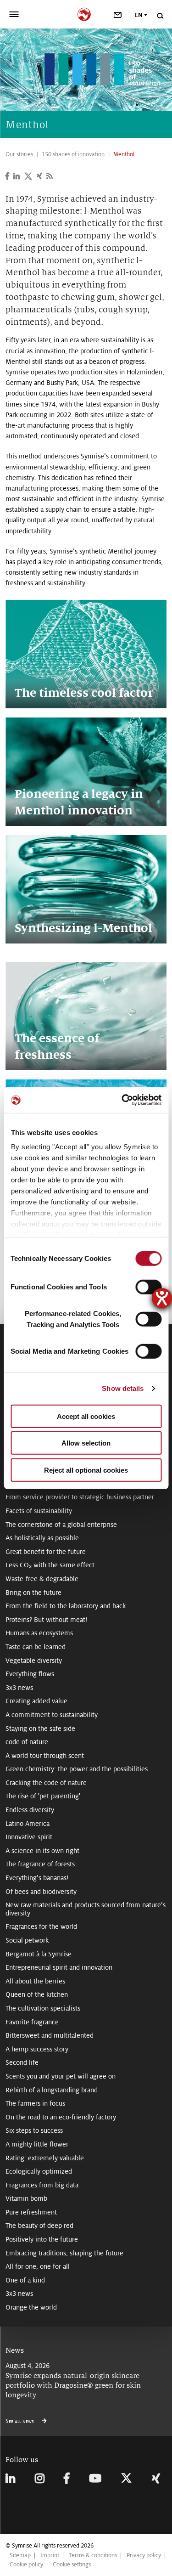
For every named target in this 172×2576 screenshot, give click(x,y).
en (139, 15)
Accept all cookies (86, 1416)
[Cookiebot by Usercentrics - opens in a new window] (122, 1100)
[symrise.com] (86, 13)
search (160, 16)
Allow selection (86, 1443)
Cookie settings (72, 2565)
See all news (20, 2421)
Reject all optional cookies (86, 1470)
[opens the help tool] (162, 1298)
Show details (123, 1388)
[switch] (148, 1287)
